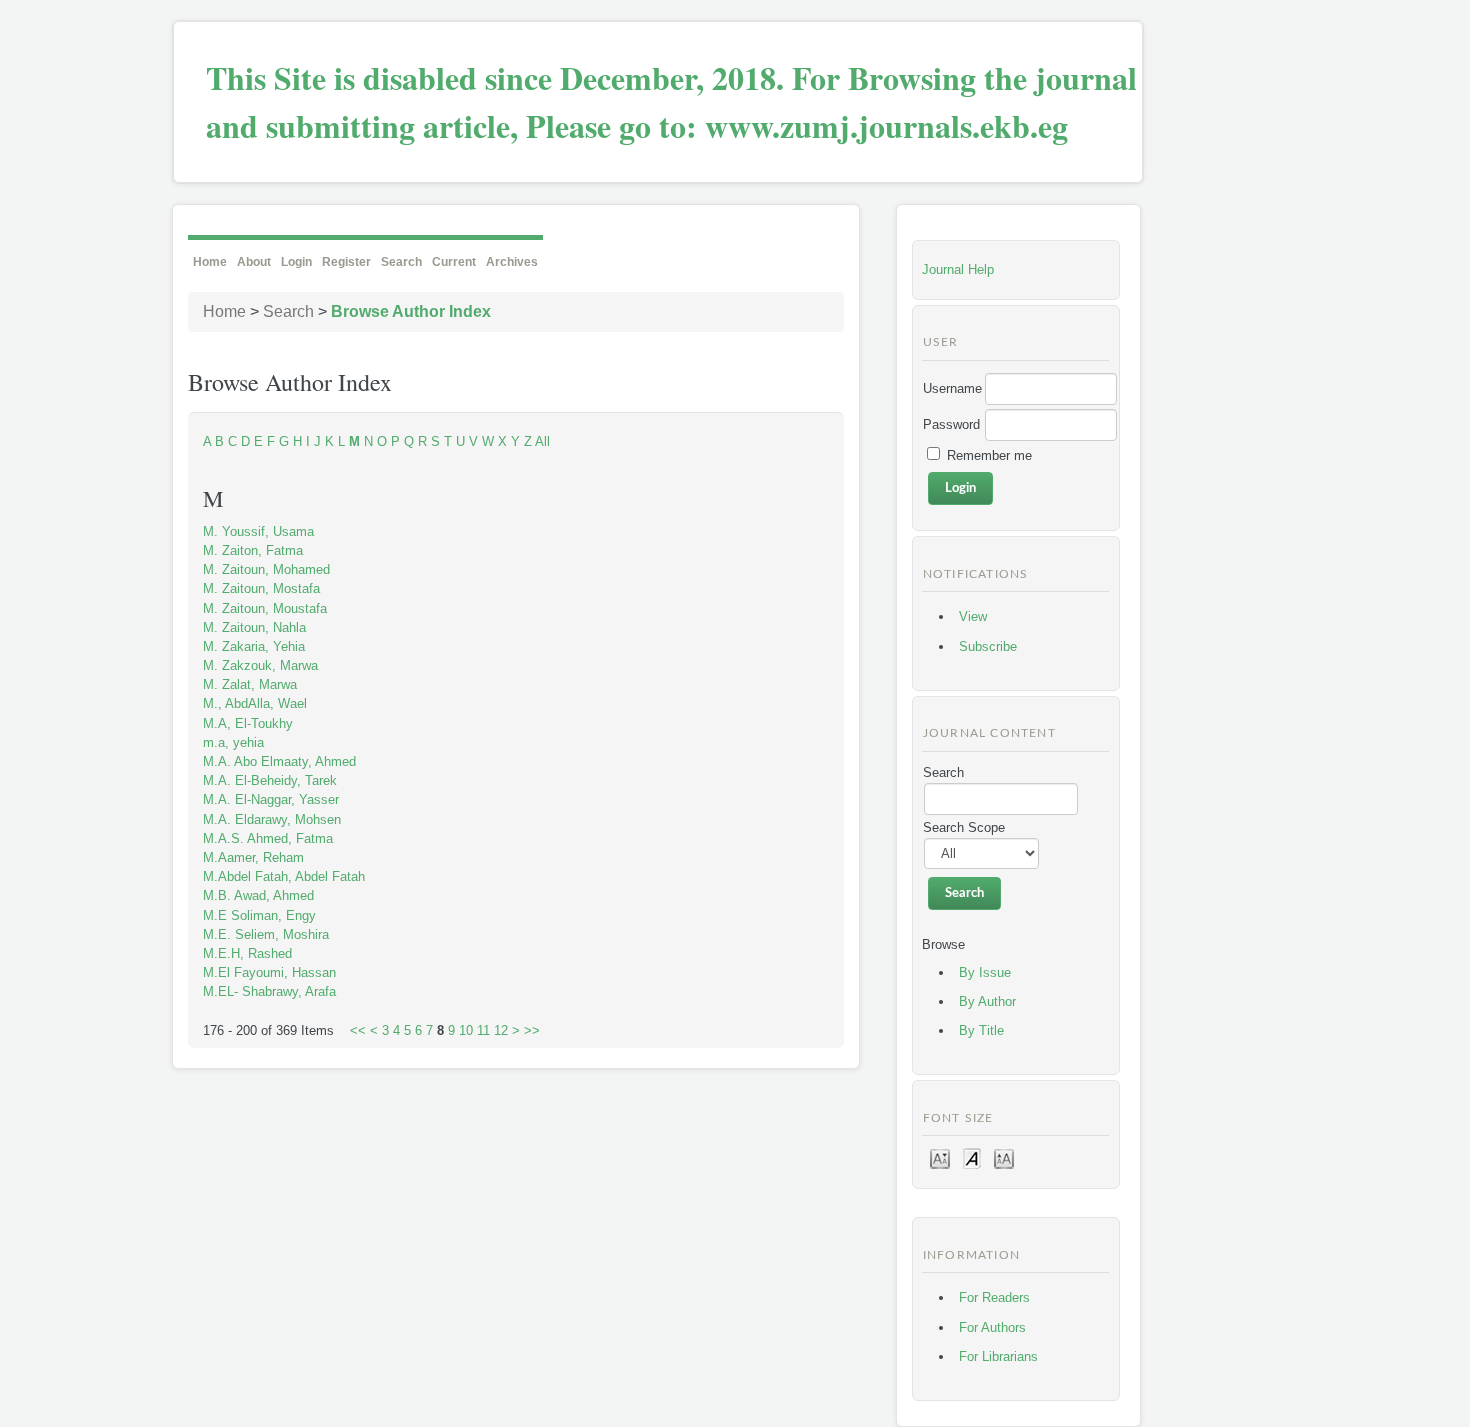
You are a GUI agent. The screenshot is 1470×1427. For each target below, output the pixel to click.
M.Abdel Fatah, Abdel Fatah (284, 876)
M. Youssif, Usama (258, 531)
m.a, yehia (233, 742)
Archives (512, 262)
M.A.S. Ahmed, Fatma (268, 838)
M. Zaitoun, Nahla (254, 627)
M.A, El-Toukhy (248, 723)
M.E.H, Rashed (247, 953)
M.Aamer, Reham (253, 857)
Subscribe (988, 646)
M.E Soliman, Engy (259, 915)
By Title (981, 1030)
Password (951, 424)
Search (401, 262)
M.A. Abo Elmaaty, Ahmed (279, 761)
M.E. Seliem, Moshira (266, 934)
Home (210, 262)
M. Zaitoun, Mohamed (266, 569)
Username (952, 388)
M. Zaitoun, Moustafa (265, 608)
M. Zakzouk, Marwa (260, 665)
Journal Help (958, 269)
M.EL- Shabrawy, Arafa (269, 991)
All (542, 441)
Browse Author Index (411, 311)
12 (501, 1030)
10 (466, 1030)
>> (532, 1030)
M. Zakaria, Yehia (254, 646)
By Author (987, 1001)
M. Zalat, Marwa (250, 684)
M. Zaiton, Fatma (253, 550)
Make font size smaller (940, 1157)
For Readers (994, 1297)
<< (358, 1030)
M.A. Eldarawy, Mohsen (272, 819)
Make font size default (972, 1157)
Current (454, 262)
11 (483, 1030)
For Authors (992, 1327)
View (973, 616)
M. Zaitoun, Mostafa (261, 588)
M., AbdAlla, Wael (255, 703)
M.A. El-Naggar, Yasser (271, 799)
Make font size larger (1004, 1157)
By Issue (985, 972)
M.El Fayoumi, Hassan (269, 972)
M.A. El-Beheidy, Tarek (270, 780)
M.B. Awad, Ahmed (258, 895)
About (254, 262)
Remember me (989, 455)
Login (296, 262)
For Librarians (998, 1356)
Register (346, 262)
